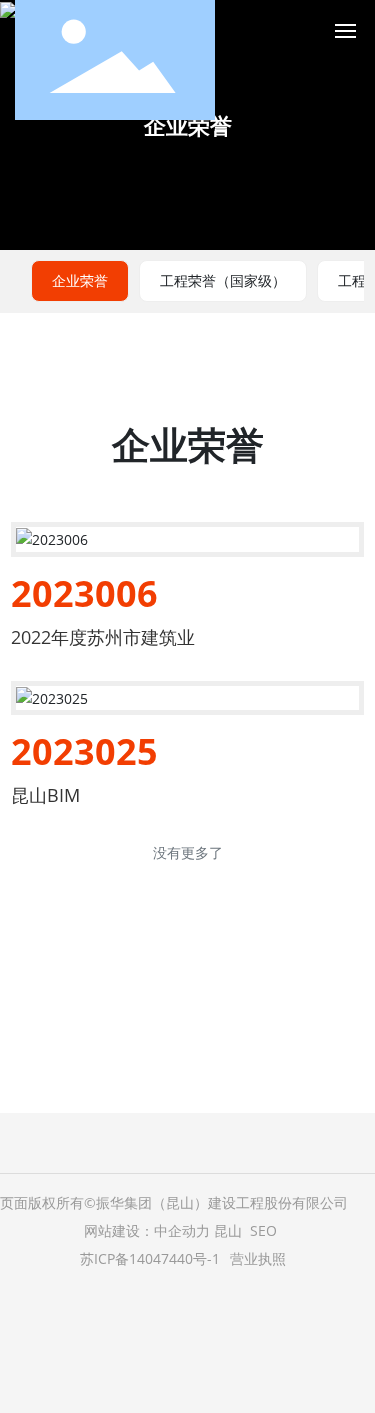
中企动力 (182, 1230)
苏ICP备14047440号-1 (150, 1258)
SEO (263, 1230)
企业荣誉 (188, 125)
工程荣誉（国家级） (223, 280)
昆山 (228, 1230)
